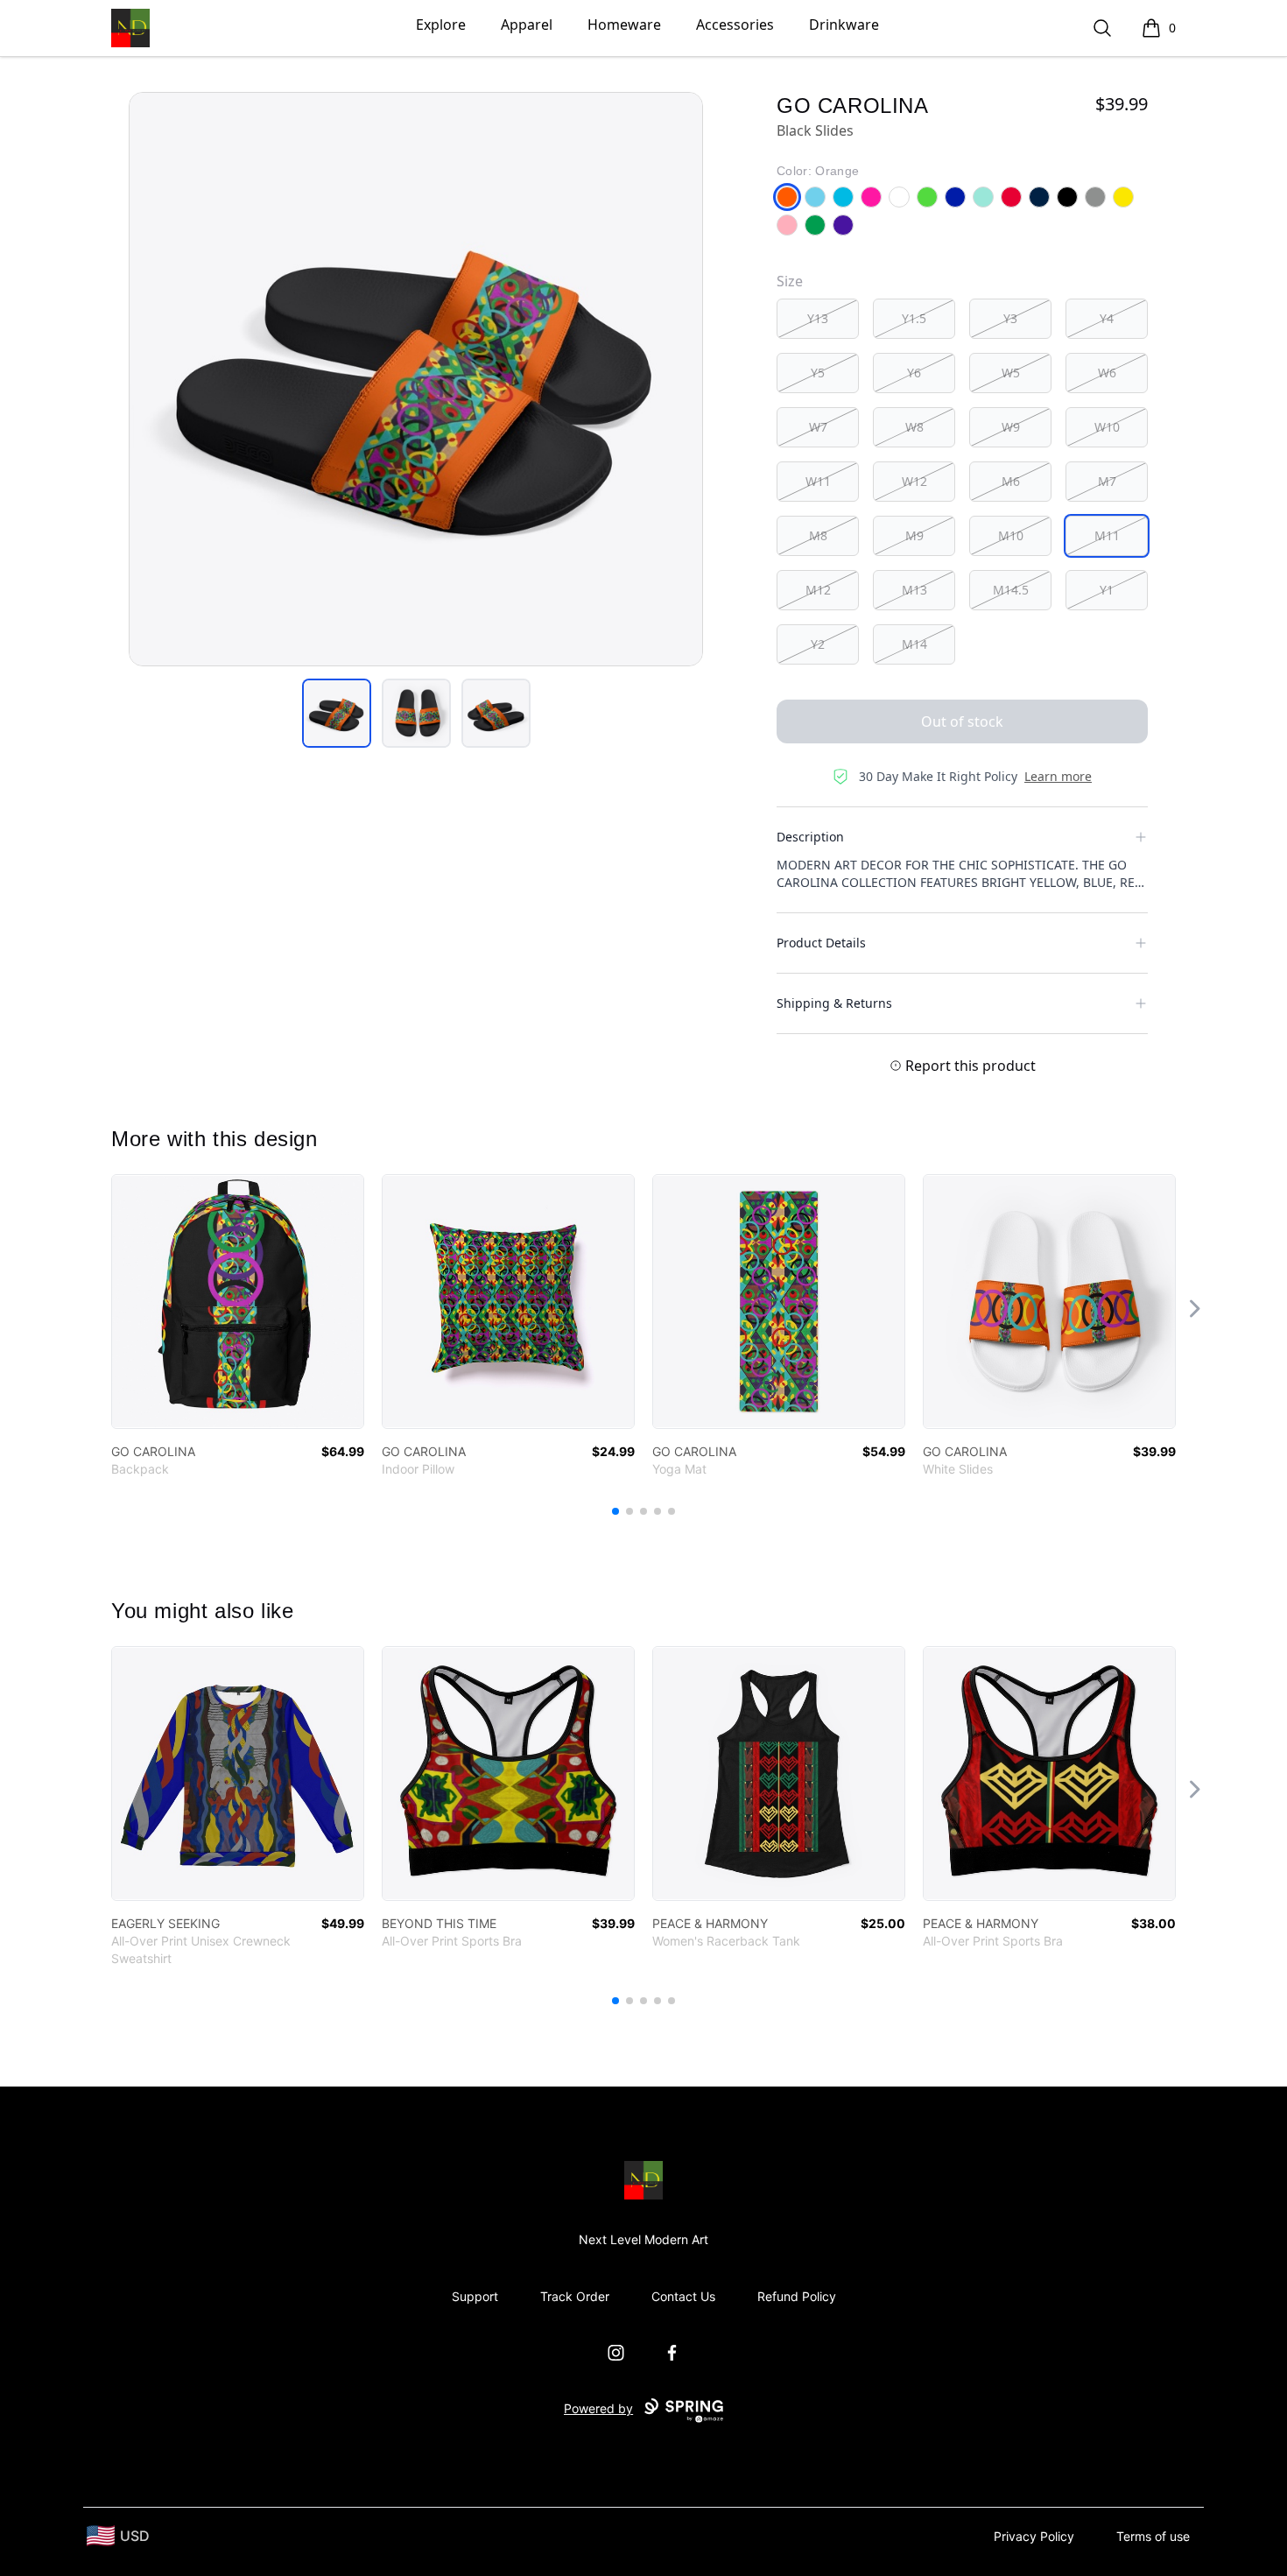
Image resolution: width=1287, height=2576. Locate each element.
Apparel (527, 25)
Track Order (575, 2296)
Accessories (735, 25)
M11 (1107, 535)
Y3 (1010, 318)
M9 (914, 535)
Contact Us (683, 2296)
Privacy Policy (1034, 2536)
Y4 (1107, 318)
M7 (1107, 481)
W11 (818, 481)
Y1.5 (914, 318)
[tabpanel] (416, 379)
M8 (818, 535)
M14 (914, 644)
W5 (1011, 373)
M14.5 (1011, 590)
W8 (914, 427)
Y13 (818, 318)
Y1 (1107, 590)
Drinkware (844, 25)
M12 (818, 590)
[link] (238, 1302)
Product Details (821, 943)
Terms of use (1153, 2536)
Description (810, 837)
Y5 (818, 373)
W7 (818, 427)
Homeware (624, 25)
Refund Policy (797, 2296)
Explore (441, 25)
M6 (1011, 481)
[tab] (337, 713)
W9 (1011, 427)
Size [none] (790, 281)
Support (475, 2296)
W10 (1107, 427)
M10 (1011, 535)
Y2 (818, 644)
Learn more (1058, 776)
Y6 (914, 373)
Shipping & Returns (834, 1003)
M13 (914, 590)
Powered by (598, 2408)
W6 (1107, 373)
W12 (914, 481)
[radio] (818, 319)
